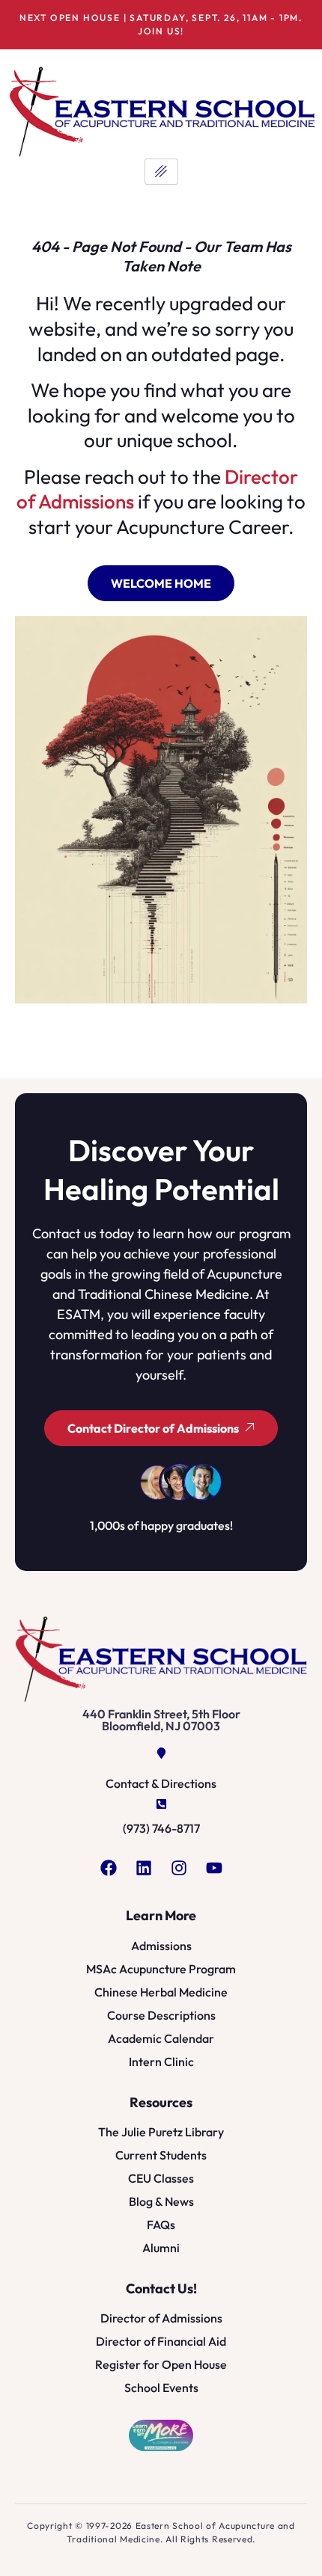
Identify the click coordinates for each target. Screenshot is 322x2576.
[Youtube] (214, 1868)
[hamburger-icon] (161, 172)
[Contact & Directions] (161, 1753)
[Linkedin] (144, 1868)
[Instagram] (179, 1868)
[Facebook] (109, 1868)
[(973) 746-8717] (161, 1804)
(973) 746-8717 (161, 1828)
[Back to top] (293, 2547)
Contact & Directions (161, 1783)
